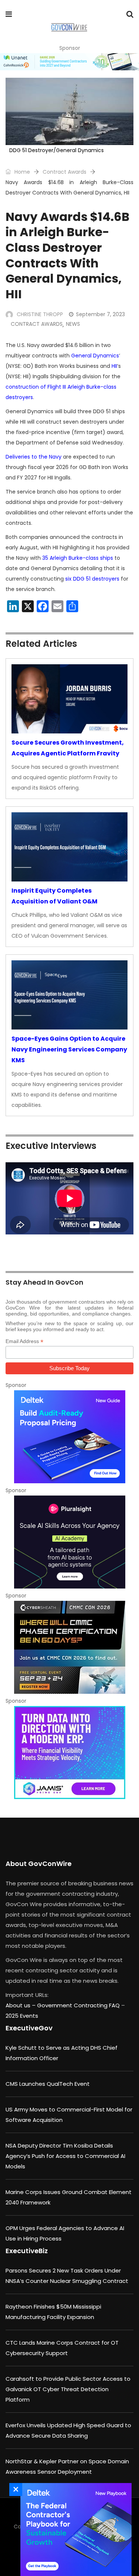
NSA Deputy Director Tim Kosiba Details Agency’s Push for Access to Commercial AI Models (65, 2156)
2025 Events (22, 2016)
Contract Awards (64, 172)
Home (21, 172)
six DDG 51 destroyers (92, 579)
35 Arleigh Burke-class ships (78, 558)
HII (114, 366)
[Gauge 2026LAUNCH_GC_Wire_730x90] (69, 62)
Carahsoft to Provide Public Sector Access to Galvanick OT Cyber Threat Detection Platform (68, 2389)
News (73, 324)
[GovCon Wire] (69, 28)
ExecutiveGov (29, 2028)
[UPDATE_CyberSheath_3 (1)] (69, 1647)
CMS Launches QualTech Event (48, 2084)
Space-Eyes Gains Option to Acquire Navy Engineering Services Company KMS (69, 1049)
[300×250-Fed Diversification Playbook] (74, 2530)
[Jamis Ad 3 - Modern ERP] (69, 1753)
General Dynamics (95, 356)
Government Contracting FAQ (79, 2005)
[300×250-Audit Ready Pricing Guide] (69, 1437)
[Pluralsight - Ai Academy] (69, 1542)
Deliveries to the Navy (34, 457)
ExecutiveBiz (27, 2251)
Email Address (24, 1341)
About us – (21, 2005)
